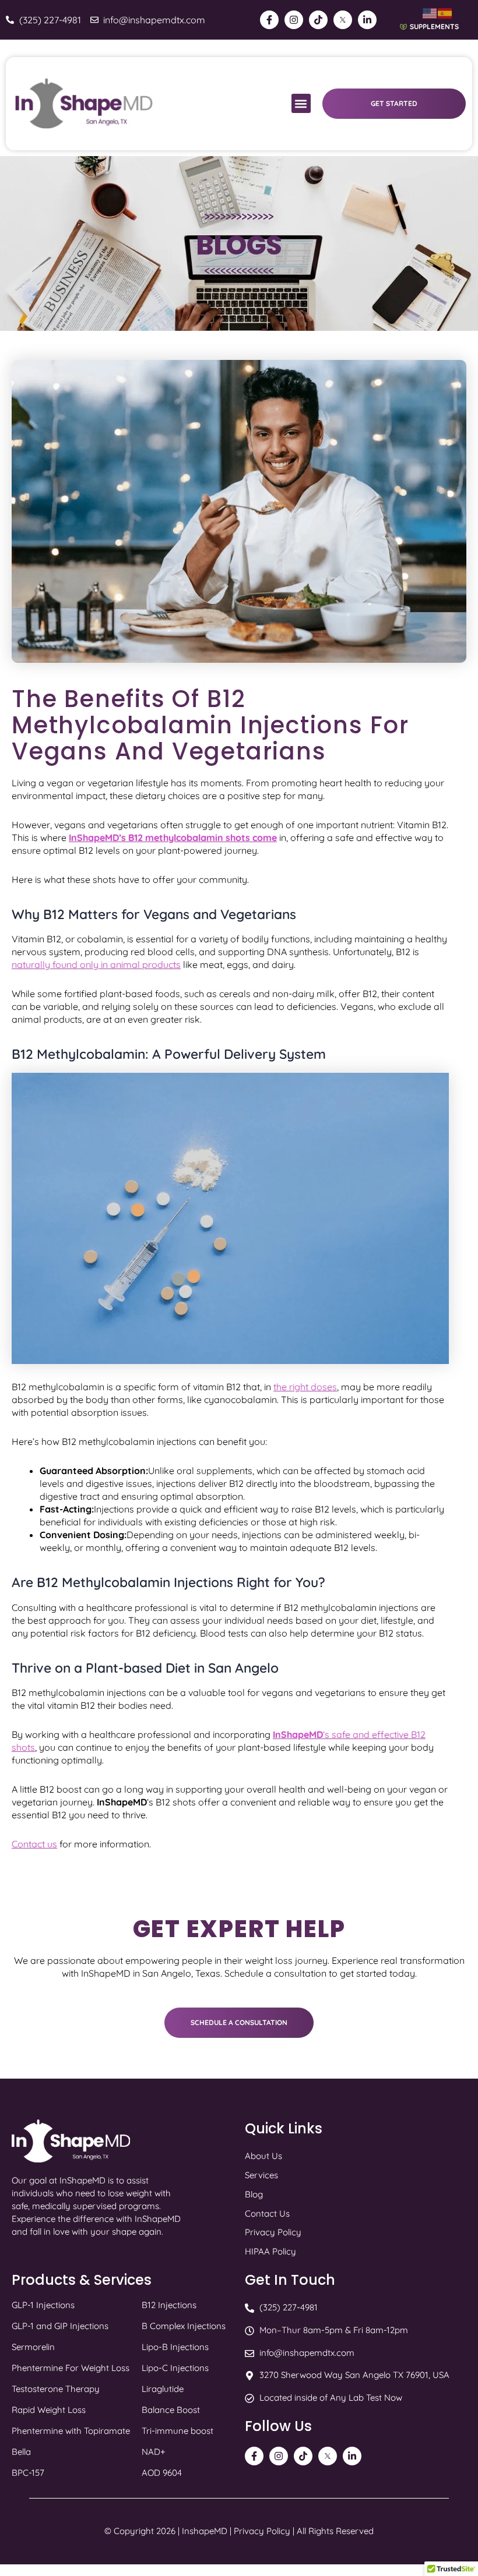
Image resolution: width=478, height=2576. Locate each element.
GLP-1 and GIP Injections (60, 2326)
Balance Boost (171, 2410)
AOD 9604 (162, 2473)
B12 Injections (169, 2305)
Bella (21, 2452)
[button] (301, 103)
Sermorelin (33, 2347)
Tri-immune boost (178, 2431)
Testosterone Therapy (56, 2389)
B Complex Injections (184, 2326)
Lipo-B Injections (175, 2347)
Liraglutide (163, 2389)
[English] (430, 13)
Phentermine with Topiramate (71, 2431)
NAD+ (153, 2452)
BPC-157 (28, 2473)
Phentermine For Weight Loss (71, 2368)
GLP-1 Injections (43, 2305)
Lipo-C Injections (175, 2368)
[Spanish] (445, 13)
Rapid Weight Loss (49, 2410)
